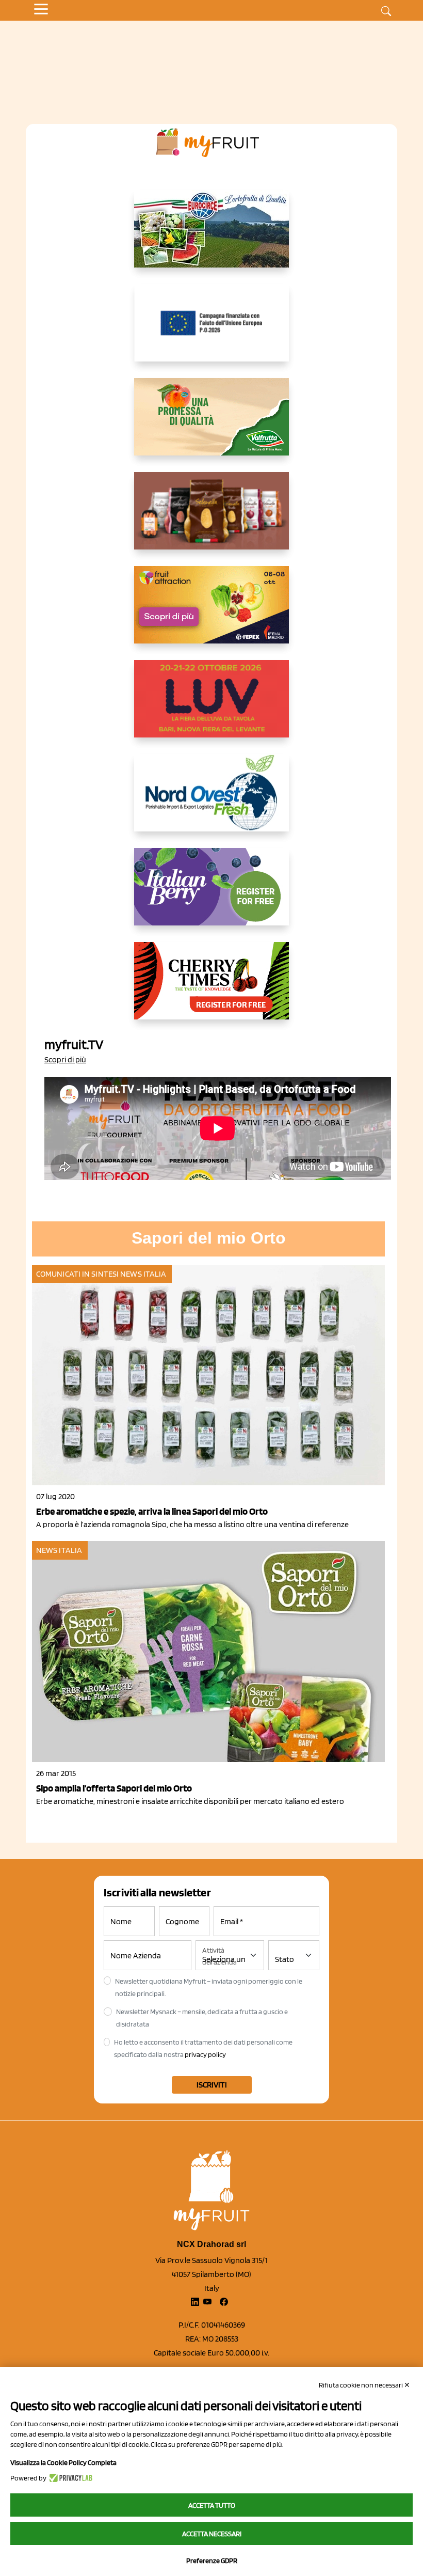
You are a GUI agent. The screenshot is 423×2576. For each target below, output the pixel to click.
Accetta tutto (212, 2505)
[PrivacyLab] (69, 2478)
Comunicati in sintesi (77, 1274)
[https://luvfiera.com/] (211, 707)
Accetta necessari (212, 2534)
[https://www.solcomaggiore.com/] (212, 331)
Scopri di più (65, 1059)
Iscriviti (212, 2085)
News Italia (143, 1274)
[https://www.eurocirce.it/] (211, 237)
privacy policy (205, 2054)
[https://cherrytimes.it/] (211, 989)
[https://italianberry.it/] (211, 895)
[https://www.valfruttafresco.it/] (211, 425)
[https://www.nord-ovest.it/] (211, 801)
